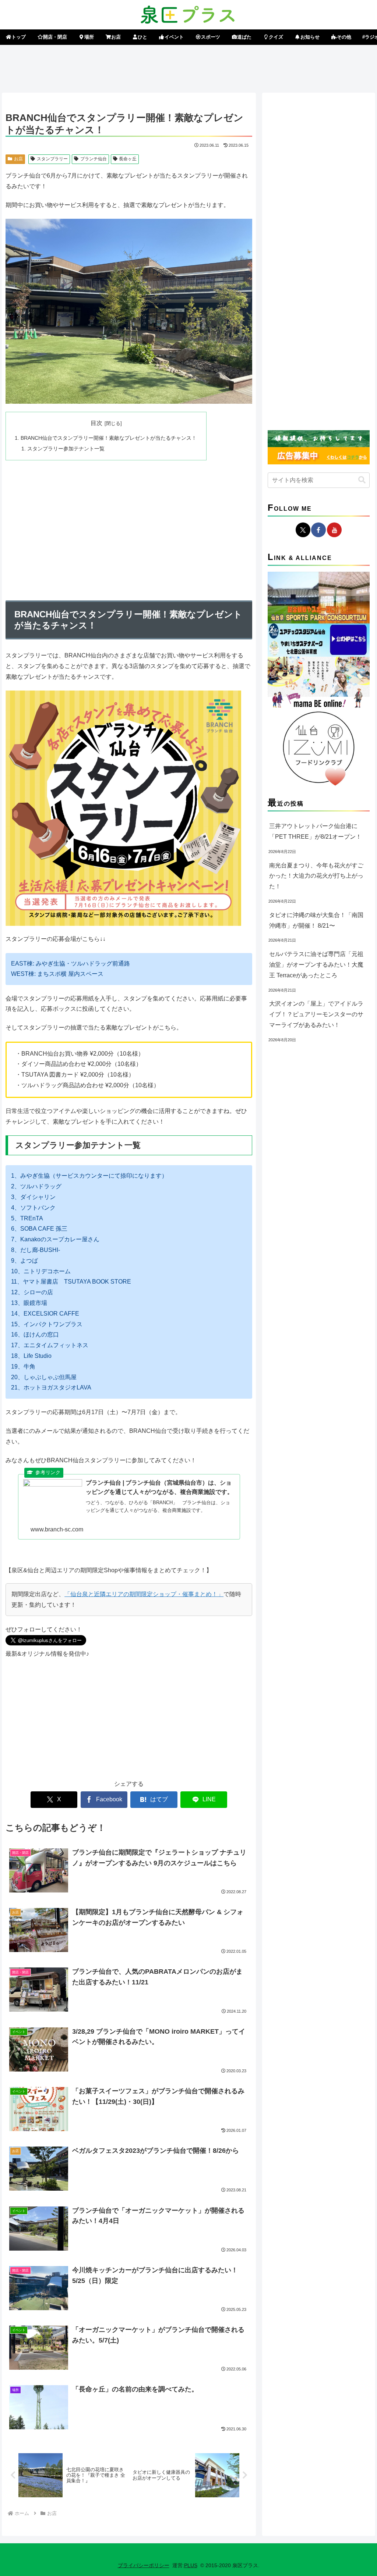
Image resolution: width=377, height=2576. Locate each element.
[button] (362, 480)
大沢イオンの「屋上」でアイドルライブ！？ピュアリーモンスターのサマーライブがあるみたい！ (316, 1014)
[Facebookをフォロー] (318, 530)
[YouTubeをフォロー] (334, 530)
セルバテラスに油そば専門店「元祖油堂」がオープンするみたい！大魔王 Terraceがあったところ (316, 965)
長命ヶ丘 (128, 159)
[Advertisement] (188, 67)
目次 (96, 423)
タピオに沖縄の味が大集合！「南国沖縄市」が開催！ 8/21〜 (316, 920)
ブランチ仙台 (94, 159)
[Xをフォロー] (303, 530)
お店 (18, 159)
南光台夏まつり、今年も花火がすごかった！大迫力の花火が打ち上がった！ (316, 876)
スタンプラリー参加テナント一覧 (66, 449)
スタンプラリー (52, 159)
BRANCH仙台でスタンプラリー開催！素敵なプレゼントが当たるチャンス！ (109, 438)
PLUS (191, 2565)
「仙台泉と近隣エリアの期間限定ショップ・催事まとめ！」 (144, 1594)
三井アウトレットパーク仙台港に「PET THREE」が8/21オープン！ (315, 831)
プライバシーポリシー (144, 2565)
